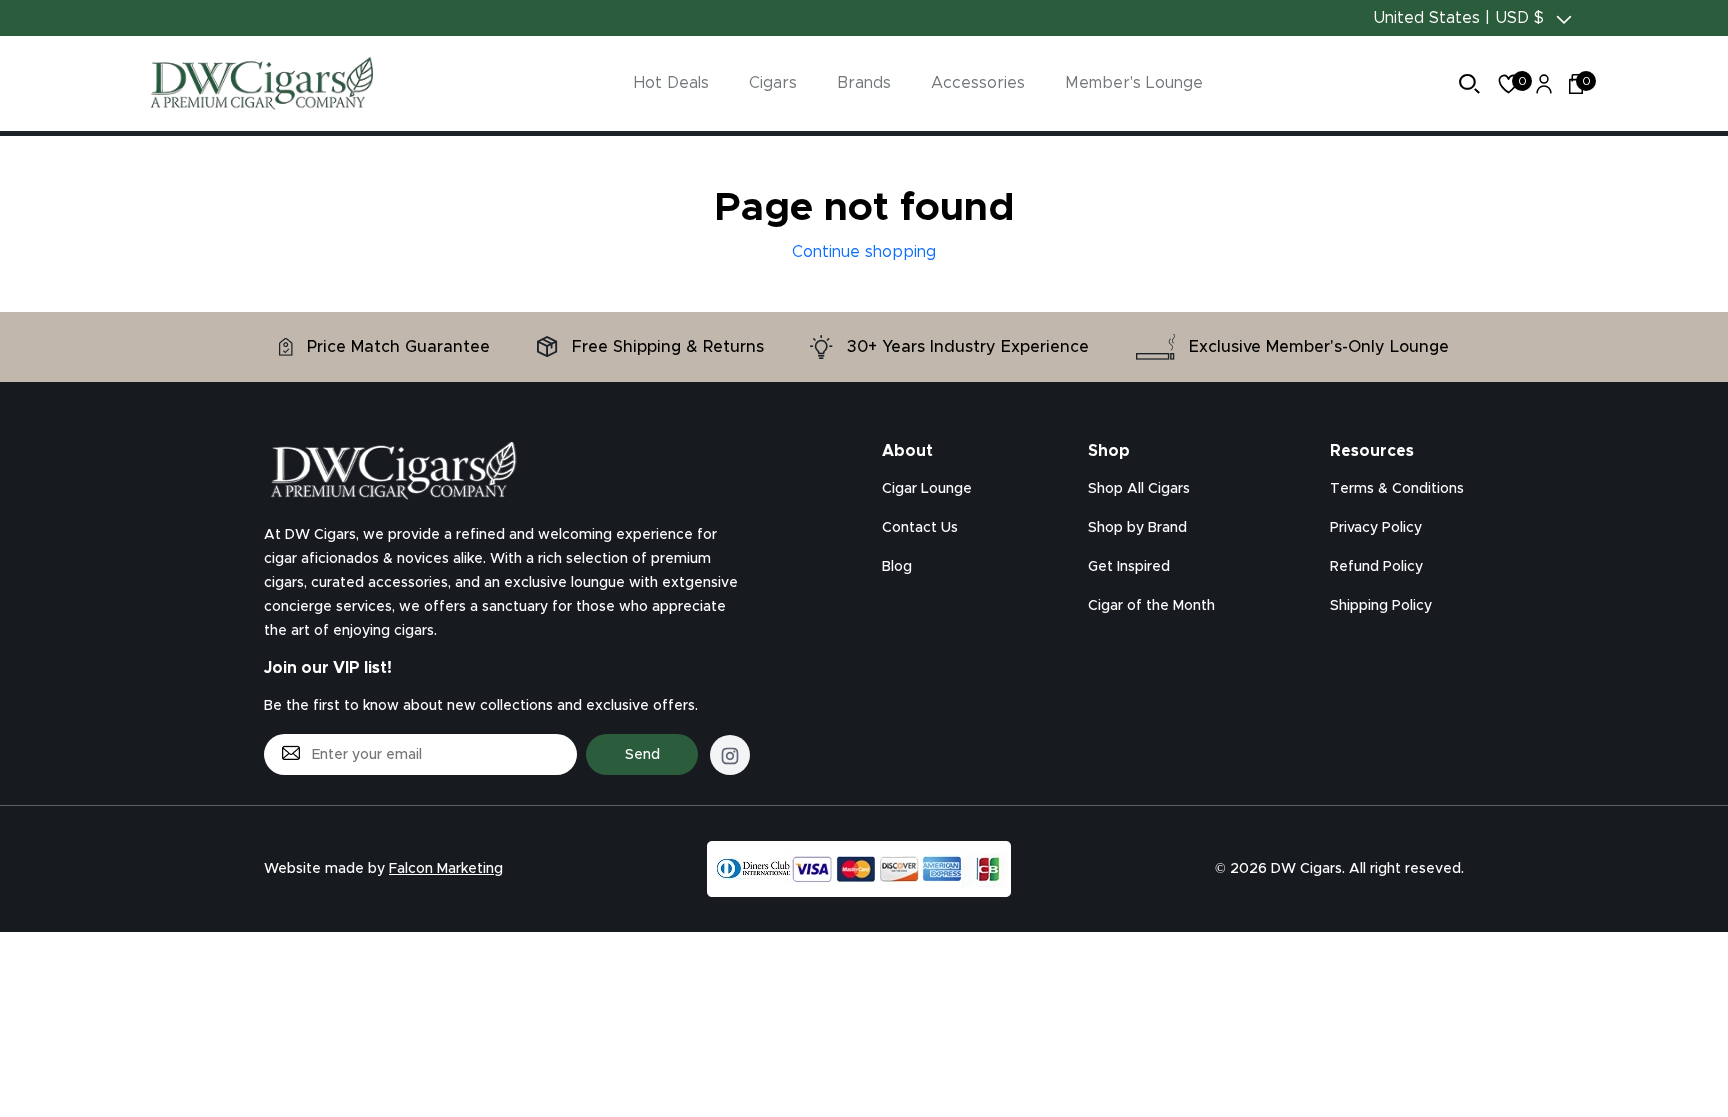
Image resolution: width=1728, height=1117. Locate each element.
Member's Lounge (1134, 83)
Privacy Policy (1376, 528)
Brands (864, 83)
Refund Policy (1376, 567)
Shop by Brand (1137, 528)
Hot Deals (671, 83)
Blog (897, 567)
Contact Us (920, 528)
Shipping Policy (1381, 606)
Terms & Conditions (1397, 489)
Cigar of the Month (1151, 606)
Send (642, 755)
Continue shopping (864, 252)
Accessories (978, 83)
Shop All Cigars (1139, 489)
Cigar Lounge (927, 489)
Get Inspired (1129, 567)
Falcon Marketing (446, 869)
